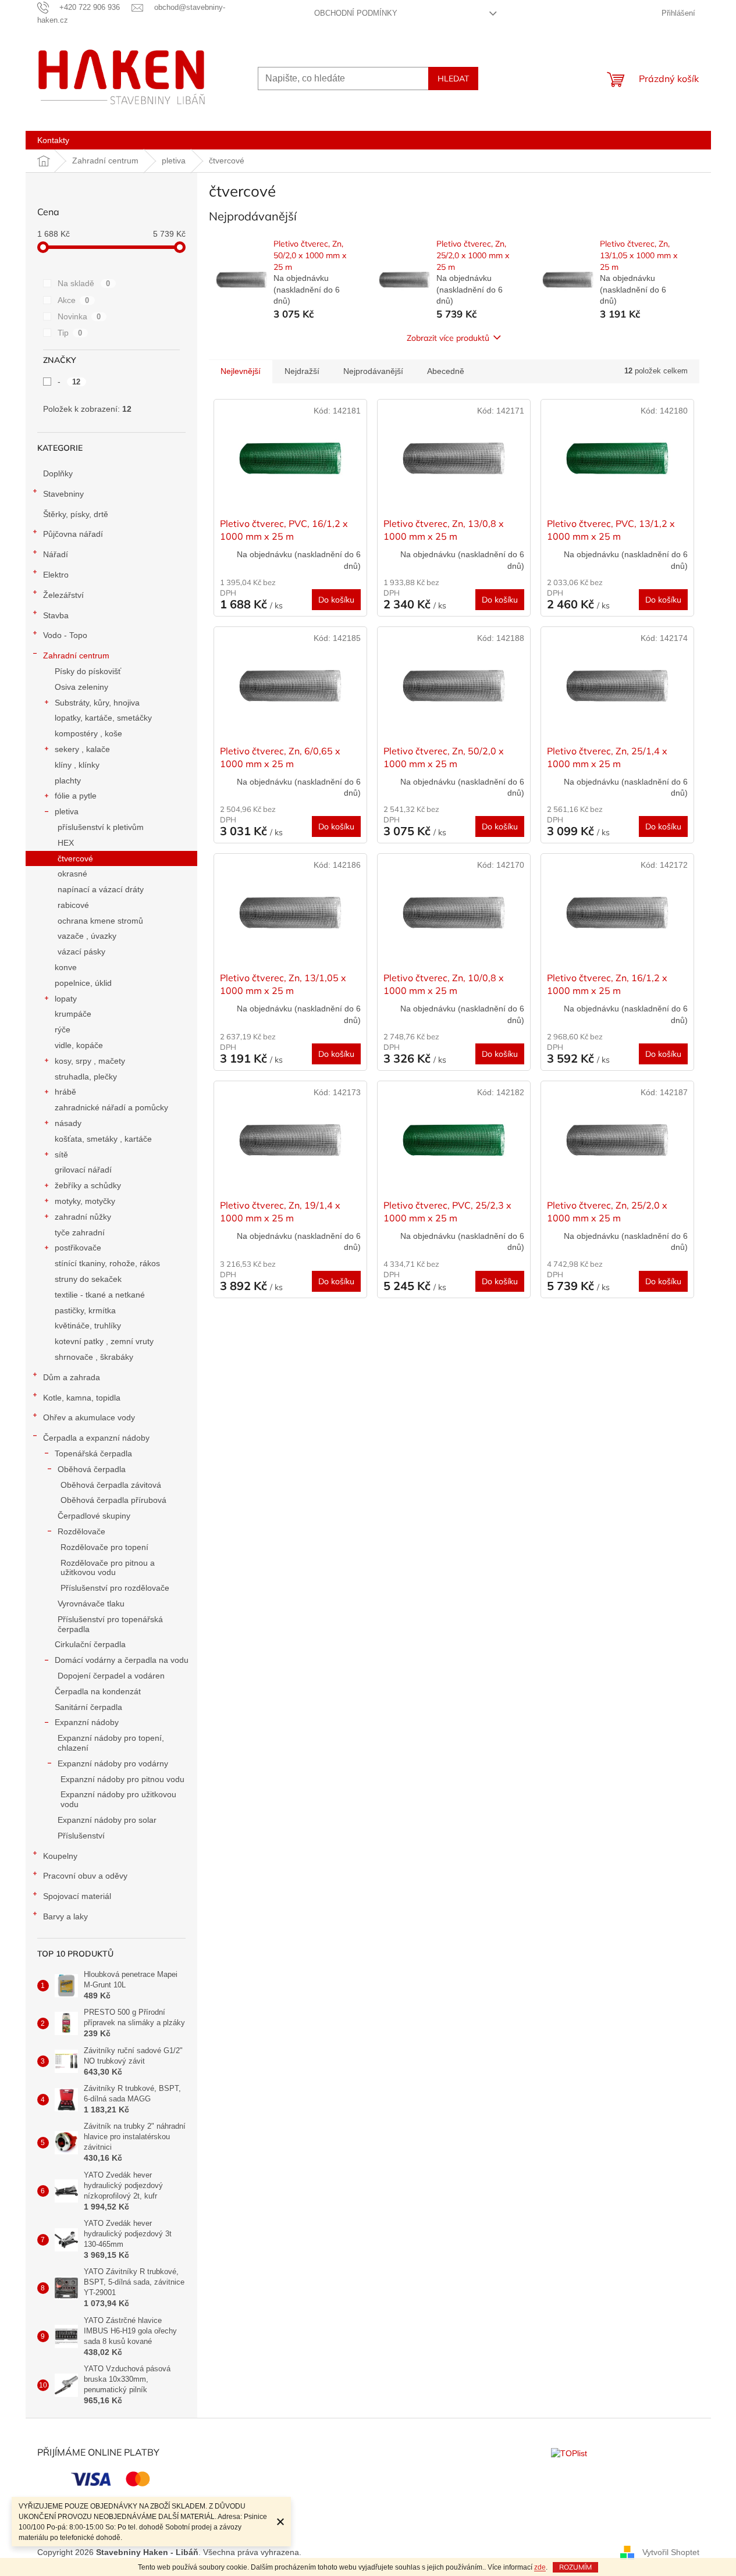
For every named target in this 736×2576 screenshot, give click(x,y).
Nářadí (56, 554)
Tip (70, 333)
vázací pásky (81, 952)
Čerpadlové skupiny (94, 1516)
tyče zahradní (80, 1232)
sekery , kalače (82, 749)
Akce (74, 300)
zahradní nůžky (83, 1217)
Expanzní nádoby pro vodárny (113, 1763)
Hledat (453, 79)
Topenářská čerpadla (93, 1453)
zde (540, 2567)
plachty (68, 781)
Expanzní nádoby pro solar (107, 1820)
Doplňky (58, 473)
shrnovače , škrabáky (94, 1357)
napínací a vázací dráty (101, 889)
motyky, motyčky (85, 1201)
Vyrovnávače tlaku (91, 1604)
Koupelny (60, 1856)
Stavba (56, 615)
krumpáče (73, 1014)
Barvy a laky (65, 1916)
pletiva (67, 811)
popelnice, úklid (83, 983)
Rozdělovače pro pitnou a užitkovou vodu (108, 1568)
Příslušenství (81, 1836)
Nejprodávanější (373, 371)
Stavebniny (63, 494)
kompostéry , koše (88, 733)
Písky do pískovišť (88, 671)
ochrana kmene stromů (100, 921)
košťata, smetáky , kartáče (103, 1139)
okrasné (72, 874)
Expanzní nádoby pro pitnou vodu (122, 1779)
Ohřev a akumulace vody (89, 1417)
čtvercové (75, 858)
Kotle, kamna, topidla (82, 1398)
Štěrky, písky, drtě (76, 514)
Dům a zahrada (72, 1377)
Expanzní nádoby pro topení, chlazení (111, 1743)
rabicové (73, 905)
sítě (61, 1155)
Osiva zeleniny (81, 687)
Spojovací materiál (77, 1896)
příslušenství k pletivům (101, 827)
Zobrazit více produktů (448, 338)
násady (68, 1123)
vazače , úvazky (87, 936)
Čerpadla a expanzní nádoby (96, 1438)
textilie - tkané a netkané (100, 1295)
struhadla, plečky (86, 1077)
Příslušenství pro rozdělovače (115, 1588)
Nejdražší (302, 371)
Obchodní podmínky (356, 13)
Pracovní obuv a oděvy (85, 1876)
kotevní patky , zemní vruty (104, 1341)
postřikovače (78, 1248)
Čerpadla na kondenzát (98, 1691)
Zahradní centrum (76, 655)
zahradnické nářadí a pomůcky (111, 1107)
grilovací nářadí (83, 1170)
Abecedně (446, 371)
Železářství (63, 595)
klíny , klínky (77, 765)
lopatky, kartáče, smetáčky (103, 718)
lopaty (66, 999)
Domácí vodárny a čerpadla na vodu (122, 1660)
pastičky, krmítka (85, 1310)
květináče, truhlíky (88, 1326)
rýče (63, 1029)
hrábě (65, 1092)
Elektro (56, 575)
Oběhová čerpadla (92, 1469)
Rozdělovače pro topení (104, 1547)
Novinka (79, 316)
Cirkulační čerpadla (90, 1644)
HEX (66, 843)
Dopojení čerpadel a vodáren (111, 1676)
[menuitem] (53, 140)
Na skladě (84, 283)
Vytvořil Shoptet (671, 2552)
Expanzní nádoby (87, 1722)
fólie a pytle (76, 796)
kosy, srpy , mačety (90, 1061)
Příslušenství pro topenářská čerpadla (110, 1624)
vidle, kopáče (79, 1045)
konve (66, 967)
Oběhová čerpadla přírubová (113, 1500)
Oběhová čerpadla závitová (111, 1485)
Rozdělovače (81, 1531)
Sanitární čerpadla (88, 1707)
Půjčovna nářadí (73, 534)
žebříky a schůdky (88, 1185)
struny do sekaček (88, 1279)
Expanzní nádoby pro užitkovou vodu (118, 1799)
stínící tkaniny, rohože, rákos (107, 1263)
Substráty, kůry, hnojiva (97, 703)
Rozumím (575, 2567)
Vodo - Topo (65, 635)
